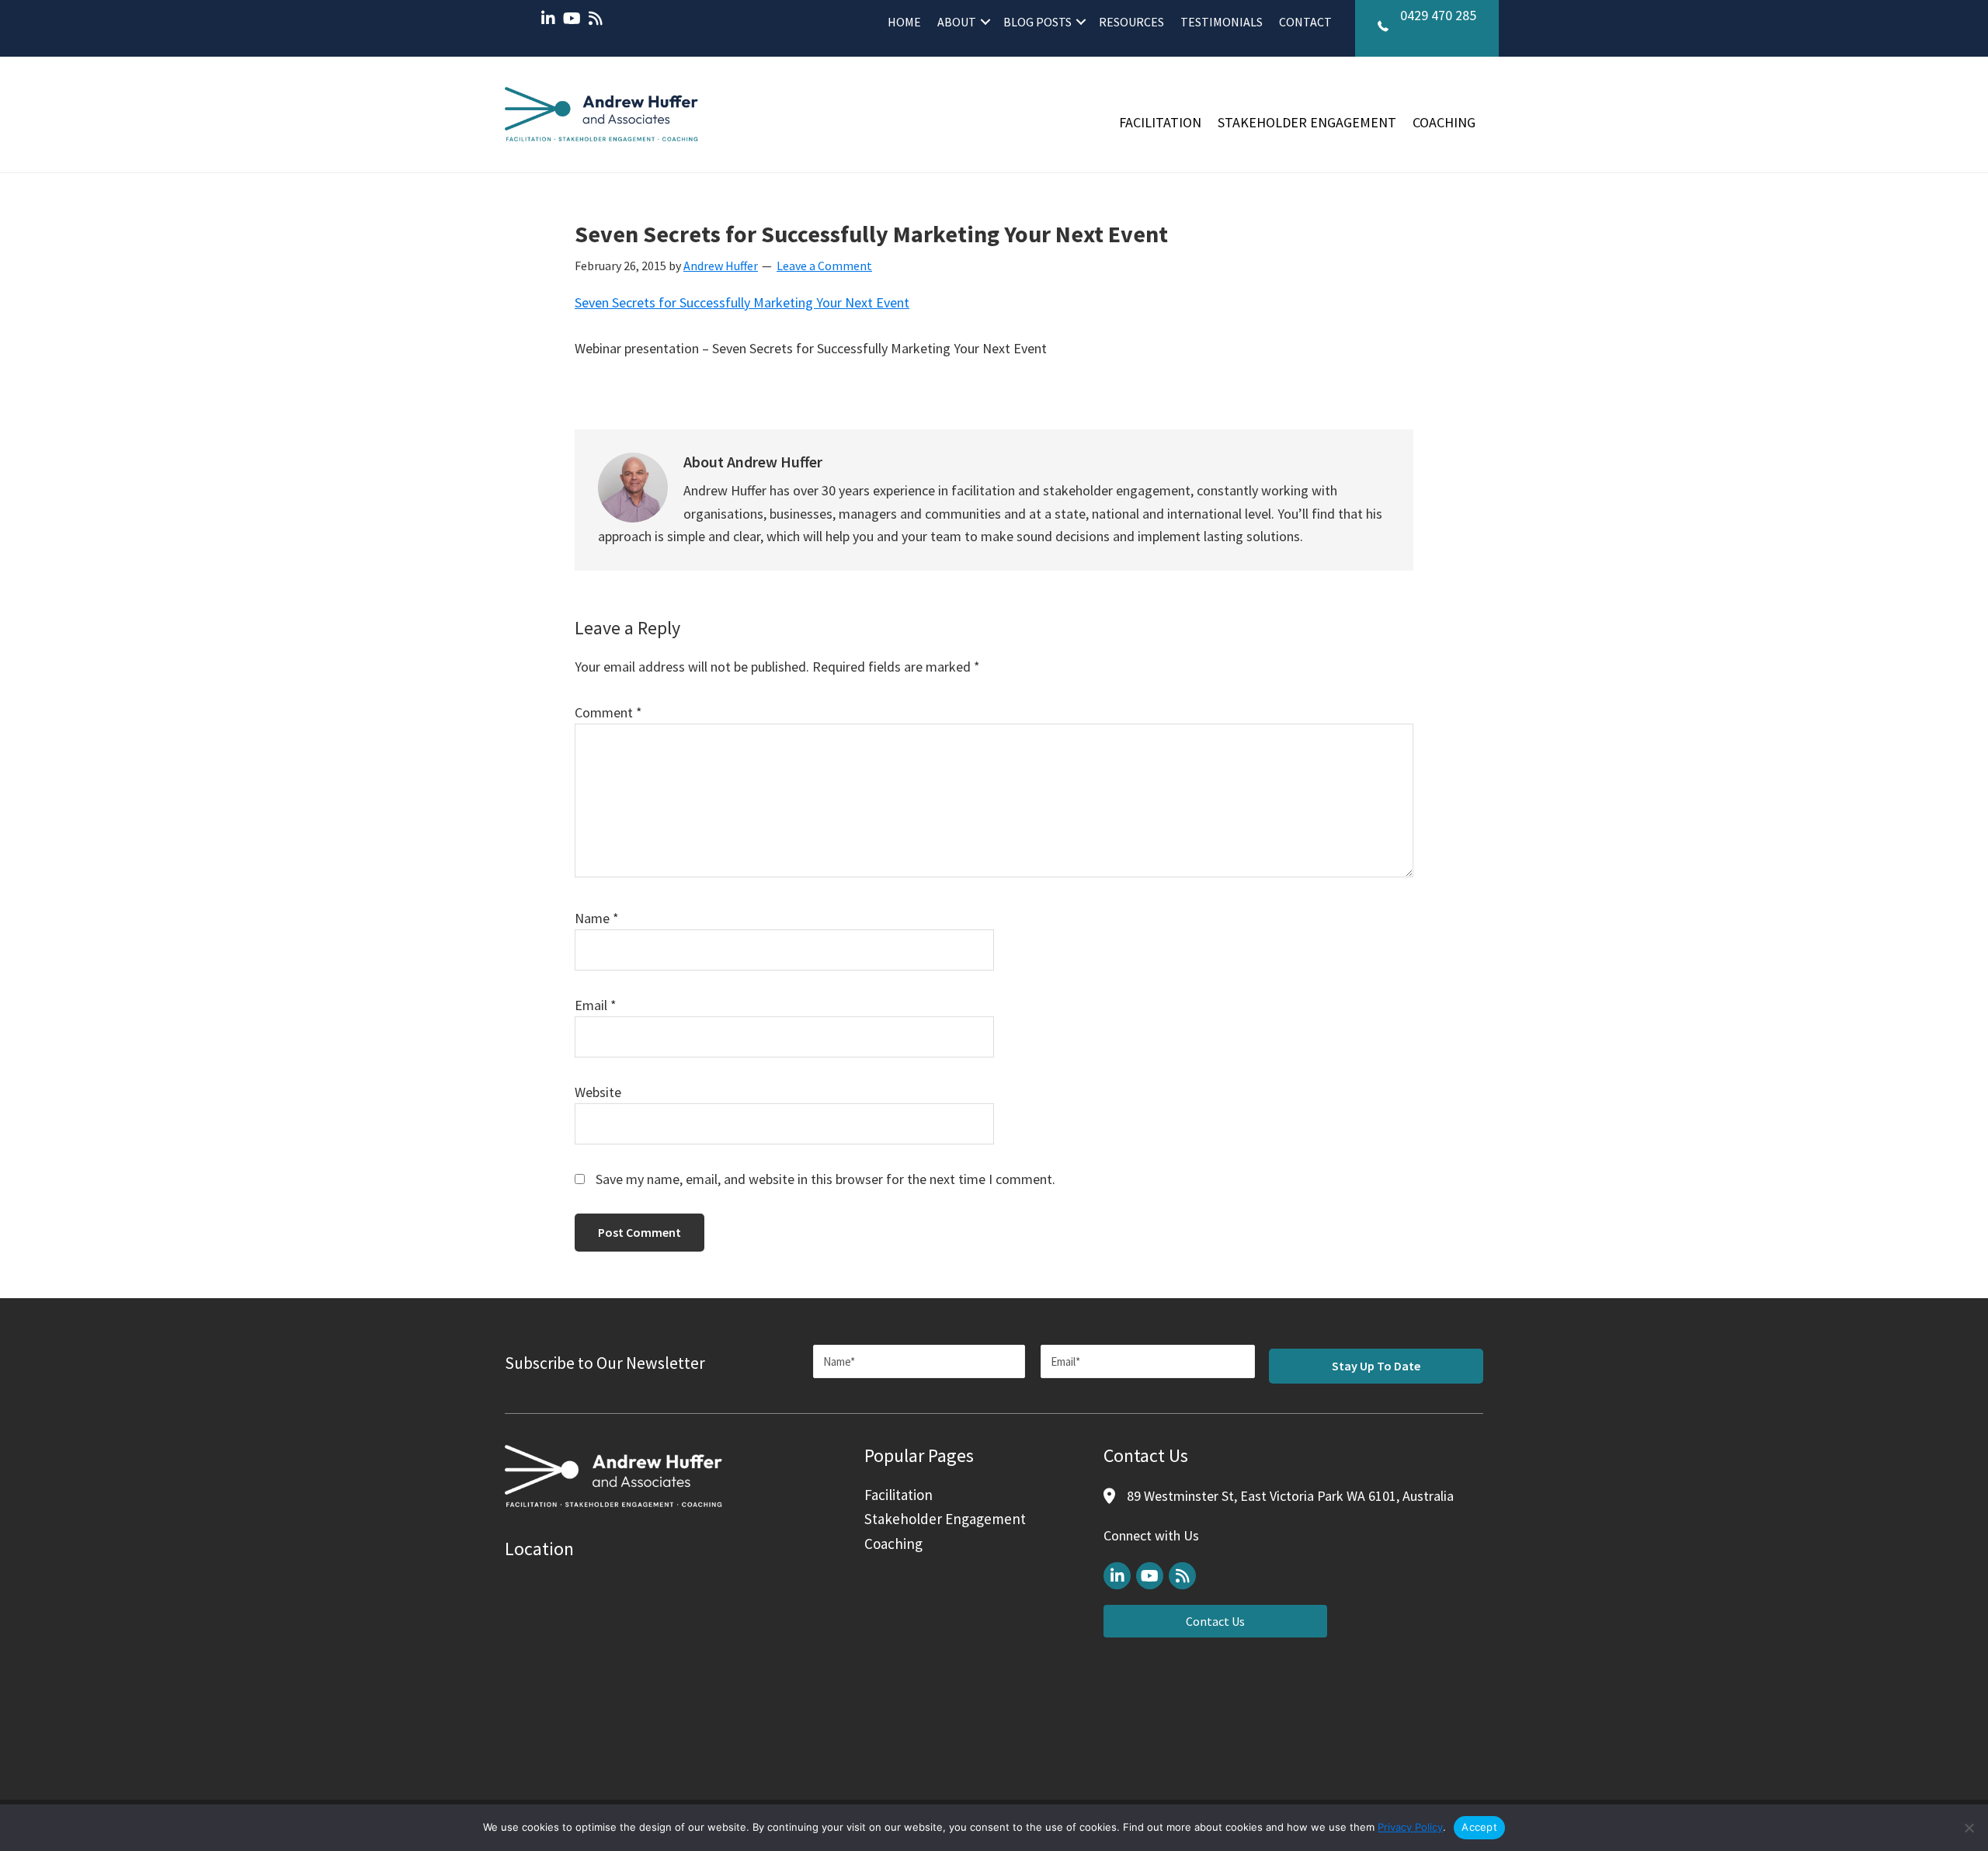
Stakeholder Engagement (1307, 122)
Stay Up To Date (1376, 1366)
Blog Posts (1037, 22)
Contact (1305, 22)
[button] (985, 22)
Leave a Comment (824, 266)
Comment (608, 712)
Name (597, 918)
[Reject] (1969, 1828)
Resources (1131, 22)
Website (598, 1092)
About (957, 22)
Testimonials (1222, 22)
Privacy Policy (1410, 1827)
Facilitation (1160, 122)
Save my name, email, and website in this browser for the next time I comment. (825, 1179)
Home (904, 22)
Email (596, 1005)
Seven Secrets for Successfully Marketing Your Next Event (742, 302)
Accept (1479, 1827)
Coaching (1444, 122)
